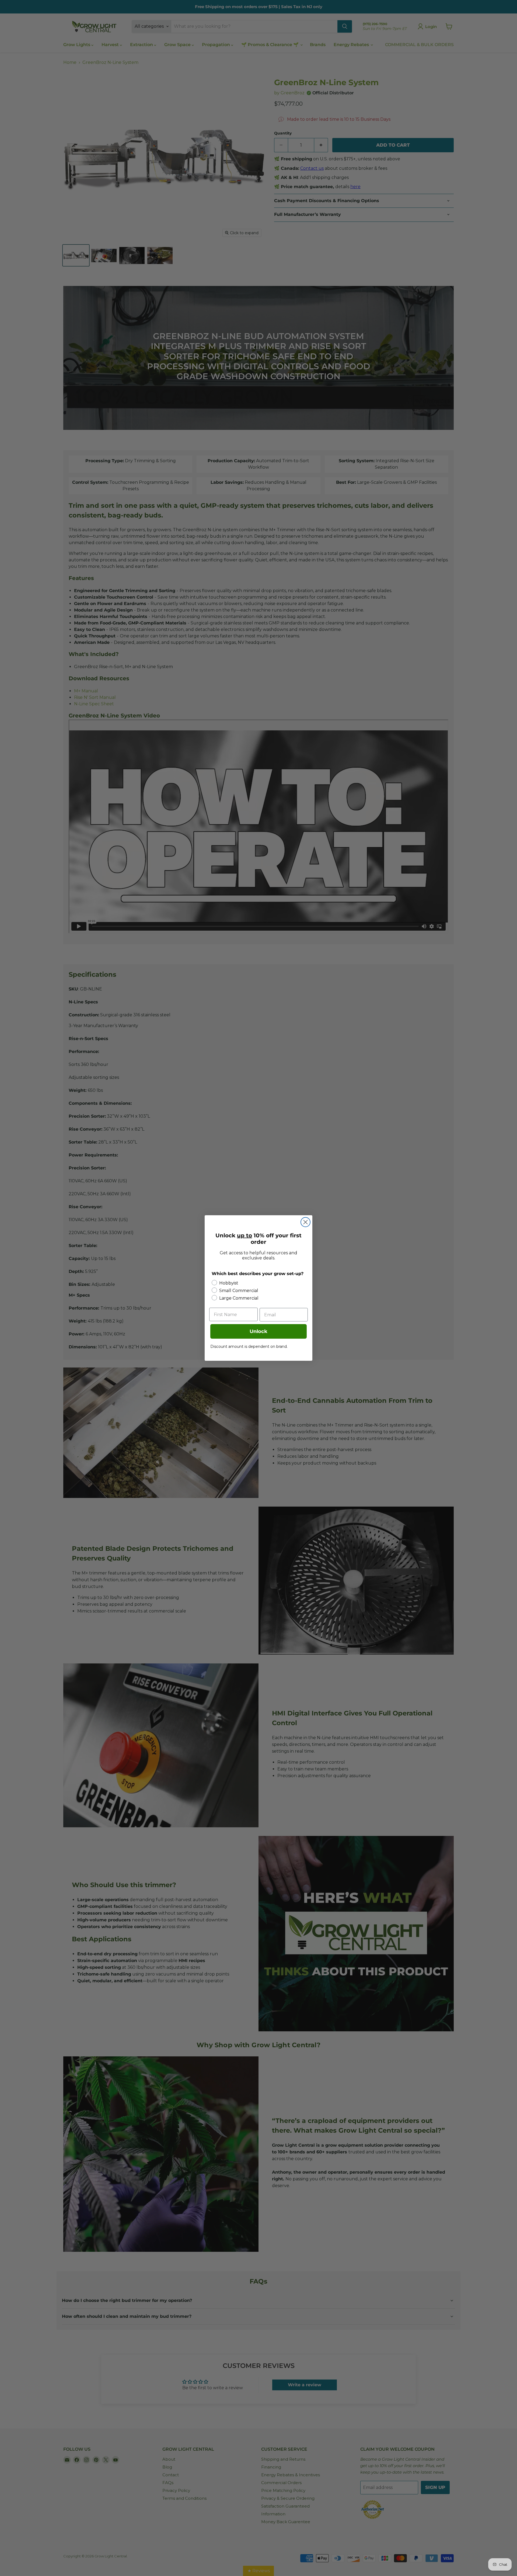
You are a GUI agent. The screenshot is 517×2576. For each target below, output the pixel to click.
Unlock (258, 1331)
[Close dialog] (305, 1222)
